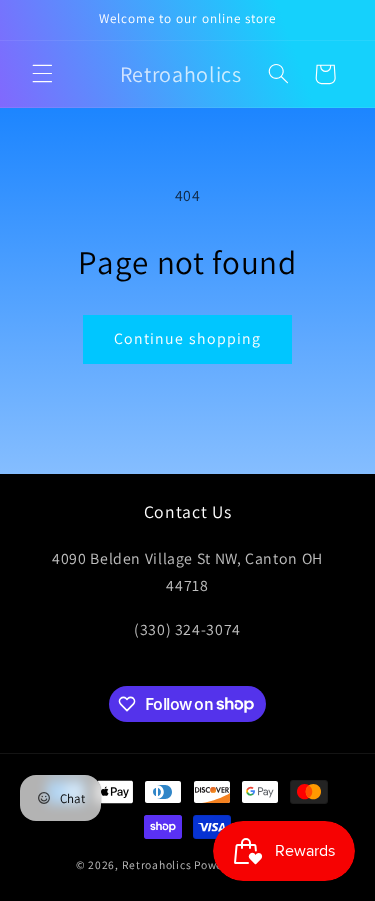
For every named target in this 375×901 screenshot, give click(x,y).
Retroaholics (157, 864)
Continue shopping (187, 338)
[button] (42, 74)
